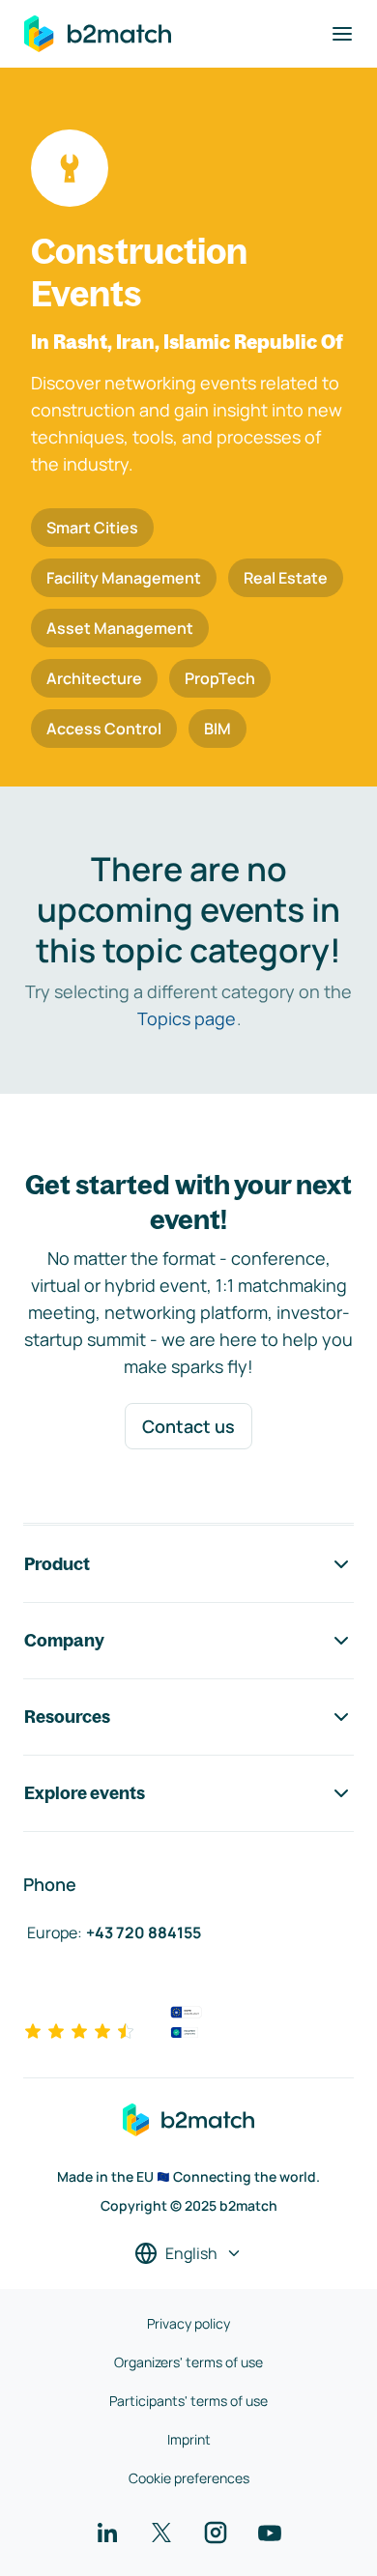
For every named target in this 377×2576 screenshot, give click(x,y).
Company (64, 1640)
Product (57, 1564)
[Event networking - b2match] (98, 34)
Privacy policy (188, 2323)
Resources (67, 1717)
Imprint (189, 2439)
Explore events (85, 1793)
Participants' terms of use (188, 2401)
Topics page (187, 1018)
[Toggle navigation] (342, 34)
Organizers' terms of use (188, 2362)
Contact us (188, 1426)
